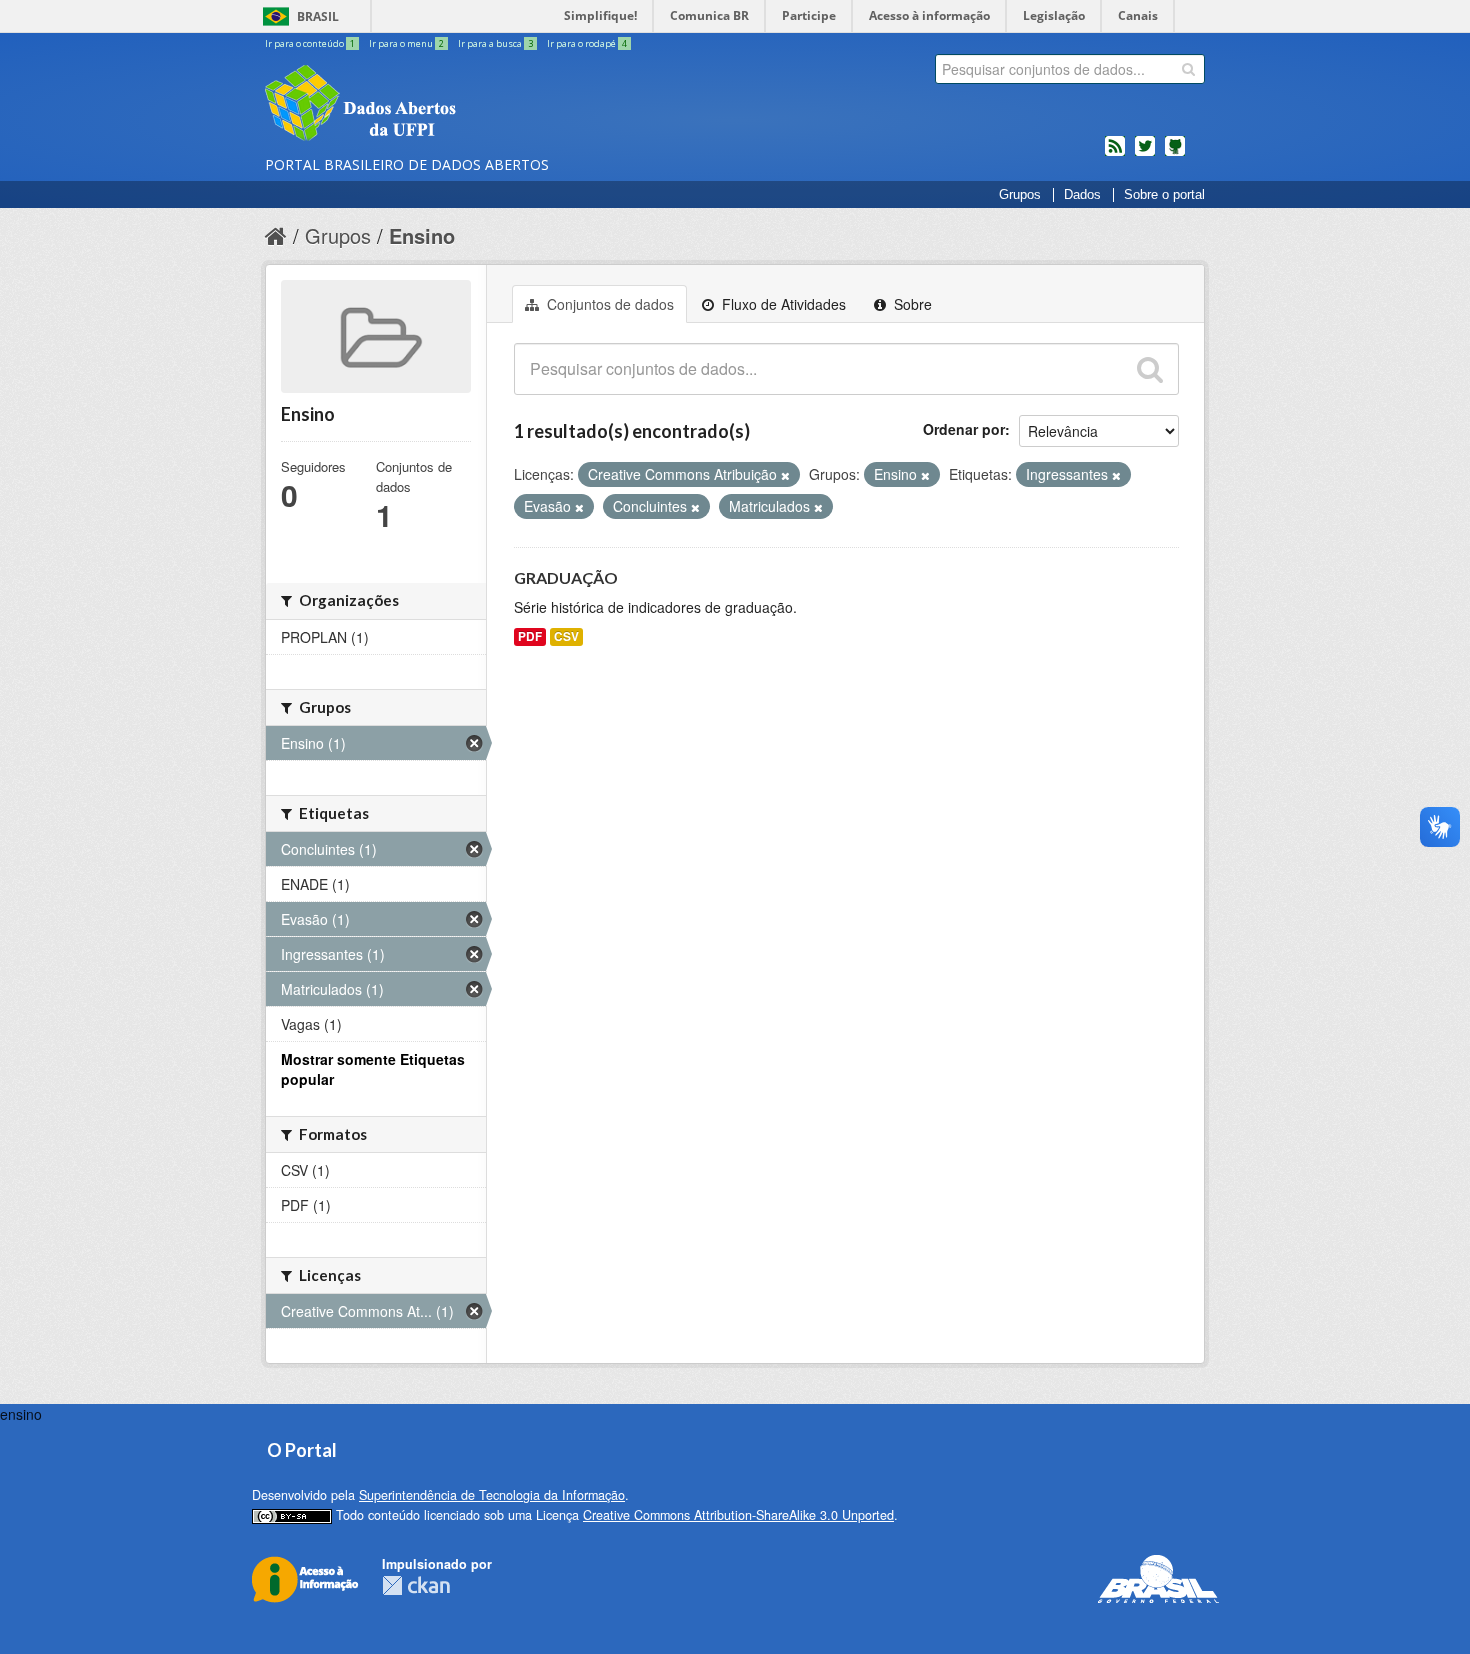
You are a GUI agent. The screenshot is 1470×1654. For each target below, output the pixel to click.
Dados (1082, 195)
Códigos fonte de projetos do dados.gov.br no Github (1175, 154)
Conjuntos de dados (608, 304)
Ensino (422, 235)
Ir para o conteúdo (310, 43)
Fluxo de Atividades (782, 304)
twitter (1145, 154)
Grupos (1020, 195)
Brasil (318, 16)
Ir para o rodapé (587, 43)
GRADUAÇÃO (566, 577)
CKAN (416, 1585)
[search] (1188, 69)
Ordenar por (964, 429)
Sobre (911, 304)
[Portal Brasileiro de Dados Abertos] (480, 105)
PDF (530, 636)
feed (1115, 154)
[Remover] (785, 475)
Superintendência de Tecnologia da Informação (492, 1495)
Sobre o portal (1164, 195)
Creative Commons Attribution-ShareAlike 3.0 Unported (738, 1515)
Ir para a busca (495, 43)
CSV (566, 636)
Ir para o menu (406, 43)
